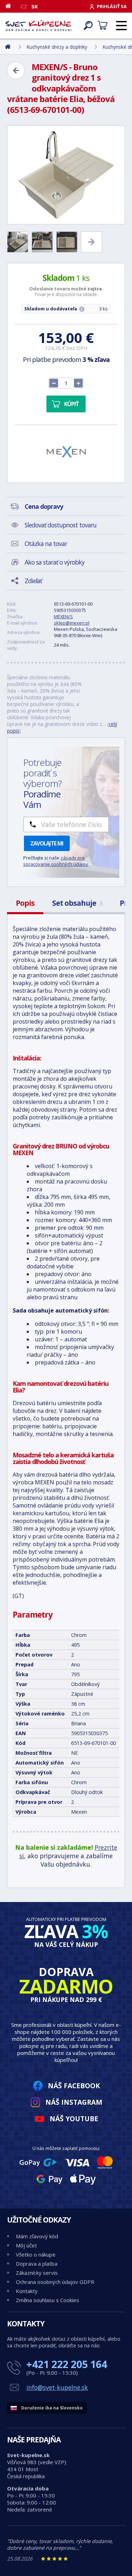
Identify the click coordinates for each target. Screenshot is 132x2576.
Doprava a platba (37, 2264)
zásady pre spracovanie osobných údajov (56, 861)
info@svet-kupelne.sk (57, 2387)
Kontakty (27, 2291)
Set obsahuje (77, 903)
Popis (25, 903)
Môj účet (26, 2245)
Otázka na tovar (46, 544)
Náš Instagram (74, 2102)
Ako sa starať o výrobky (55, 562)
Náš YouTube (74, 2119)
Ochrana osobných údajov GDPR (55, 2282)
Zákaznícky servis (37, 2273)
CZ (24, 6)
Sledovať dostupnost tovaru (61, 525)
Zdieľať (33, 581)
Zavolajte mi (47, 843)
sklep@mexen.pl (72, 623)
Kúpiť (71, 404)
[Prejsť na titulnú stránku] (38, 26)
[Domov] (11, 6)
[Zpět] (16, 70)
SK (35, 6)
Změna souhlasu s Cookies (48, 2300)
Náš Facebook (74, 2086)
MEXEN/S (63, 616)
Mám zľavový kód (37, 2236)
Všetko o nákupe (36, 2254)
